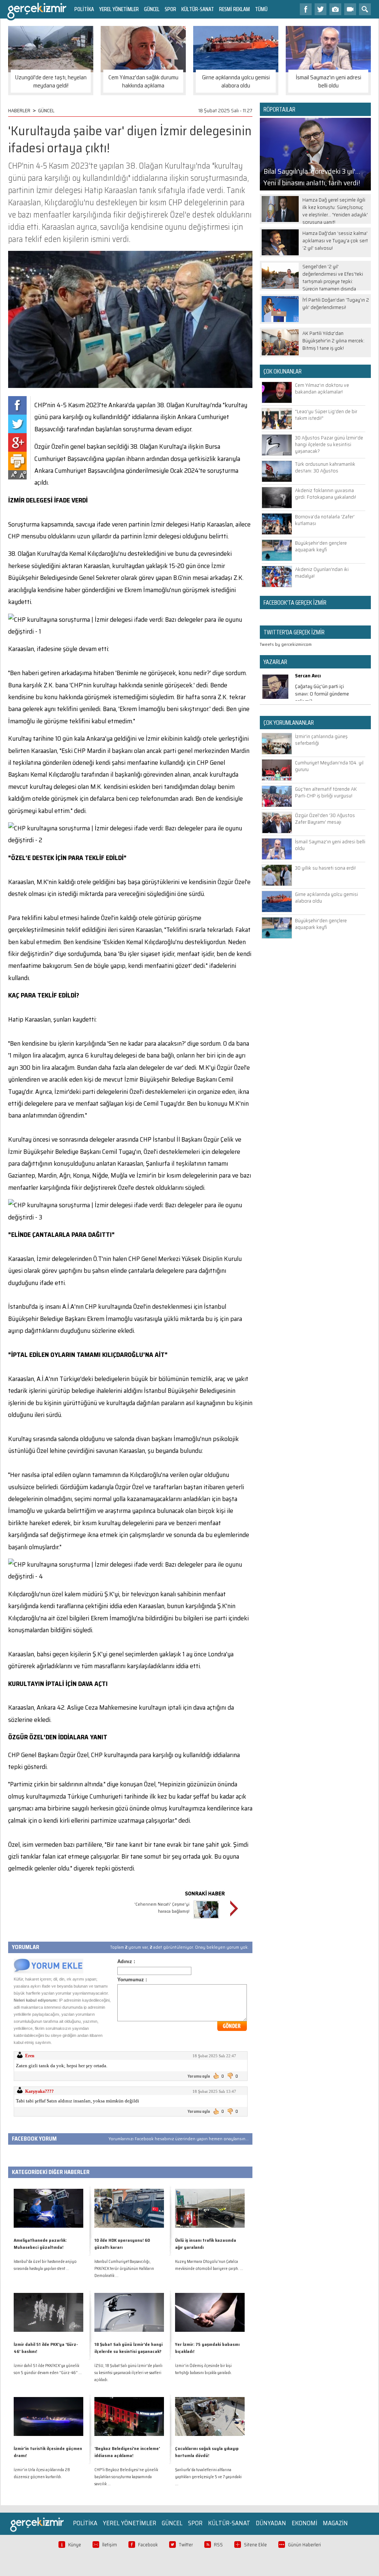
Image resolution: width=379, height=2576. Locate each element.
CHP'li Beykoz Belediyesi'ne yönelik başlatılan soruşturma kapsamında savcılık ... (126, 2477)
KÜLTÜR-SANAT (198, 9)
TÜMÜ (261, 9)
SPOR (170, 9)
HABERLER (19, 110)
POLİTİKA (84, 9)
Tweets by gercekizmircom (286, 644)
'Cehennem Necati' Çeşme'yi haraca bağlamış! (162, 1908)
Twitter (186, 2545)
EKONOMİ (304, 2523)
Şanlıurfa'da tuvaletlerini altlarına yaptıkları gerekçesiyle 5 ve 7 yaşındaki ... (208, 2477)
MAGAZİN (335, 2523)
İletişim (110, 2545)
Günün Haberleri (304, 2545)
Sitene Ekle (255, 2545)
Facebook (148, 2545)
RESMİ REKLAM (234, 9)
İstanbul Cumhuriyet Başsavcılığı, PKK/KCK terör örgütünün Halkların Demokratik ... (124, 2269)
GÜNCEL (152, 9)
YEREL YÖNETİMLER (119, 9)
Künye (75, 2545)
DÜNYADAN (271, 2523)
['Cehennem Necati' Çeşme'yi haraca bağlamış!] (206, 1920)
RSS (218, 2545)
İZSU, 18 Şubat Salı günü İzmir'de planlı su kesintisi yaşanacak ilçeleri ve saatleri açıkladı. (128, 2373)
